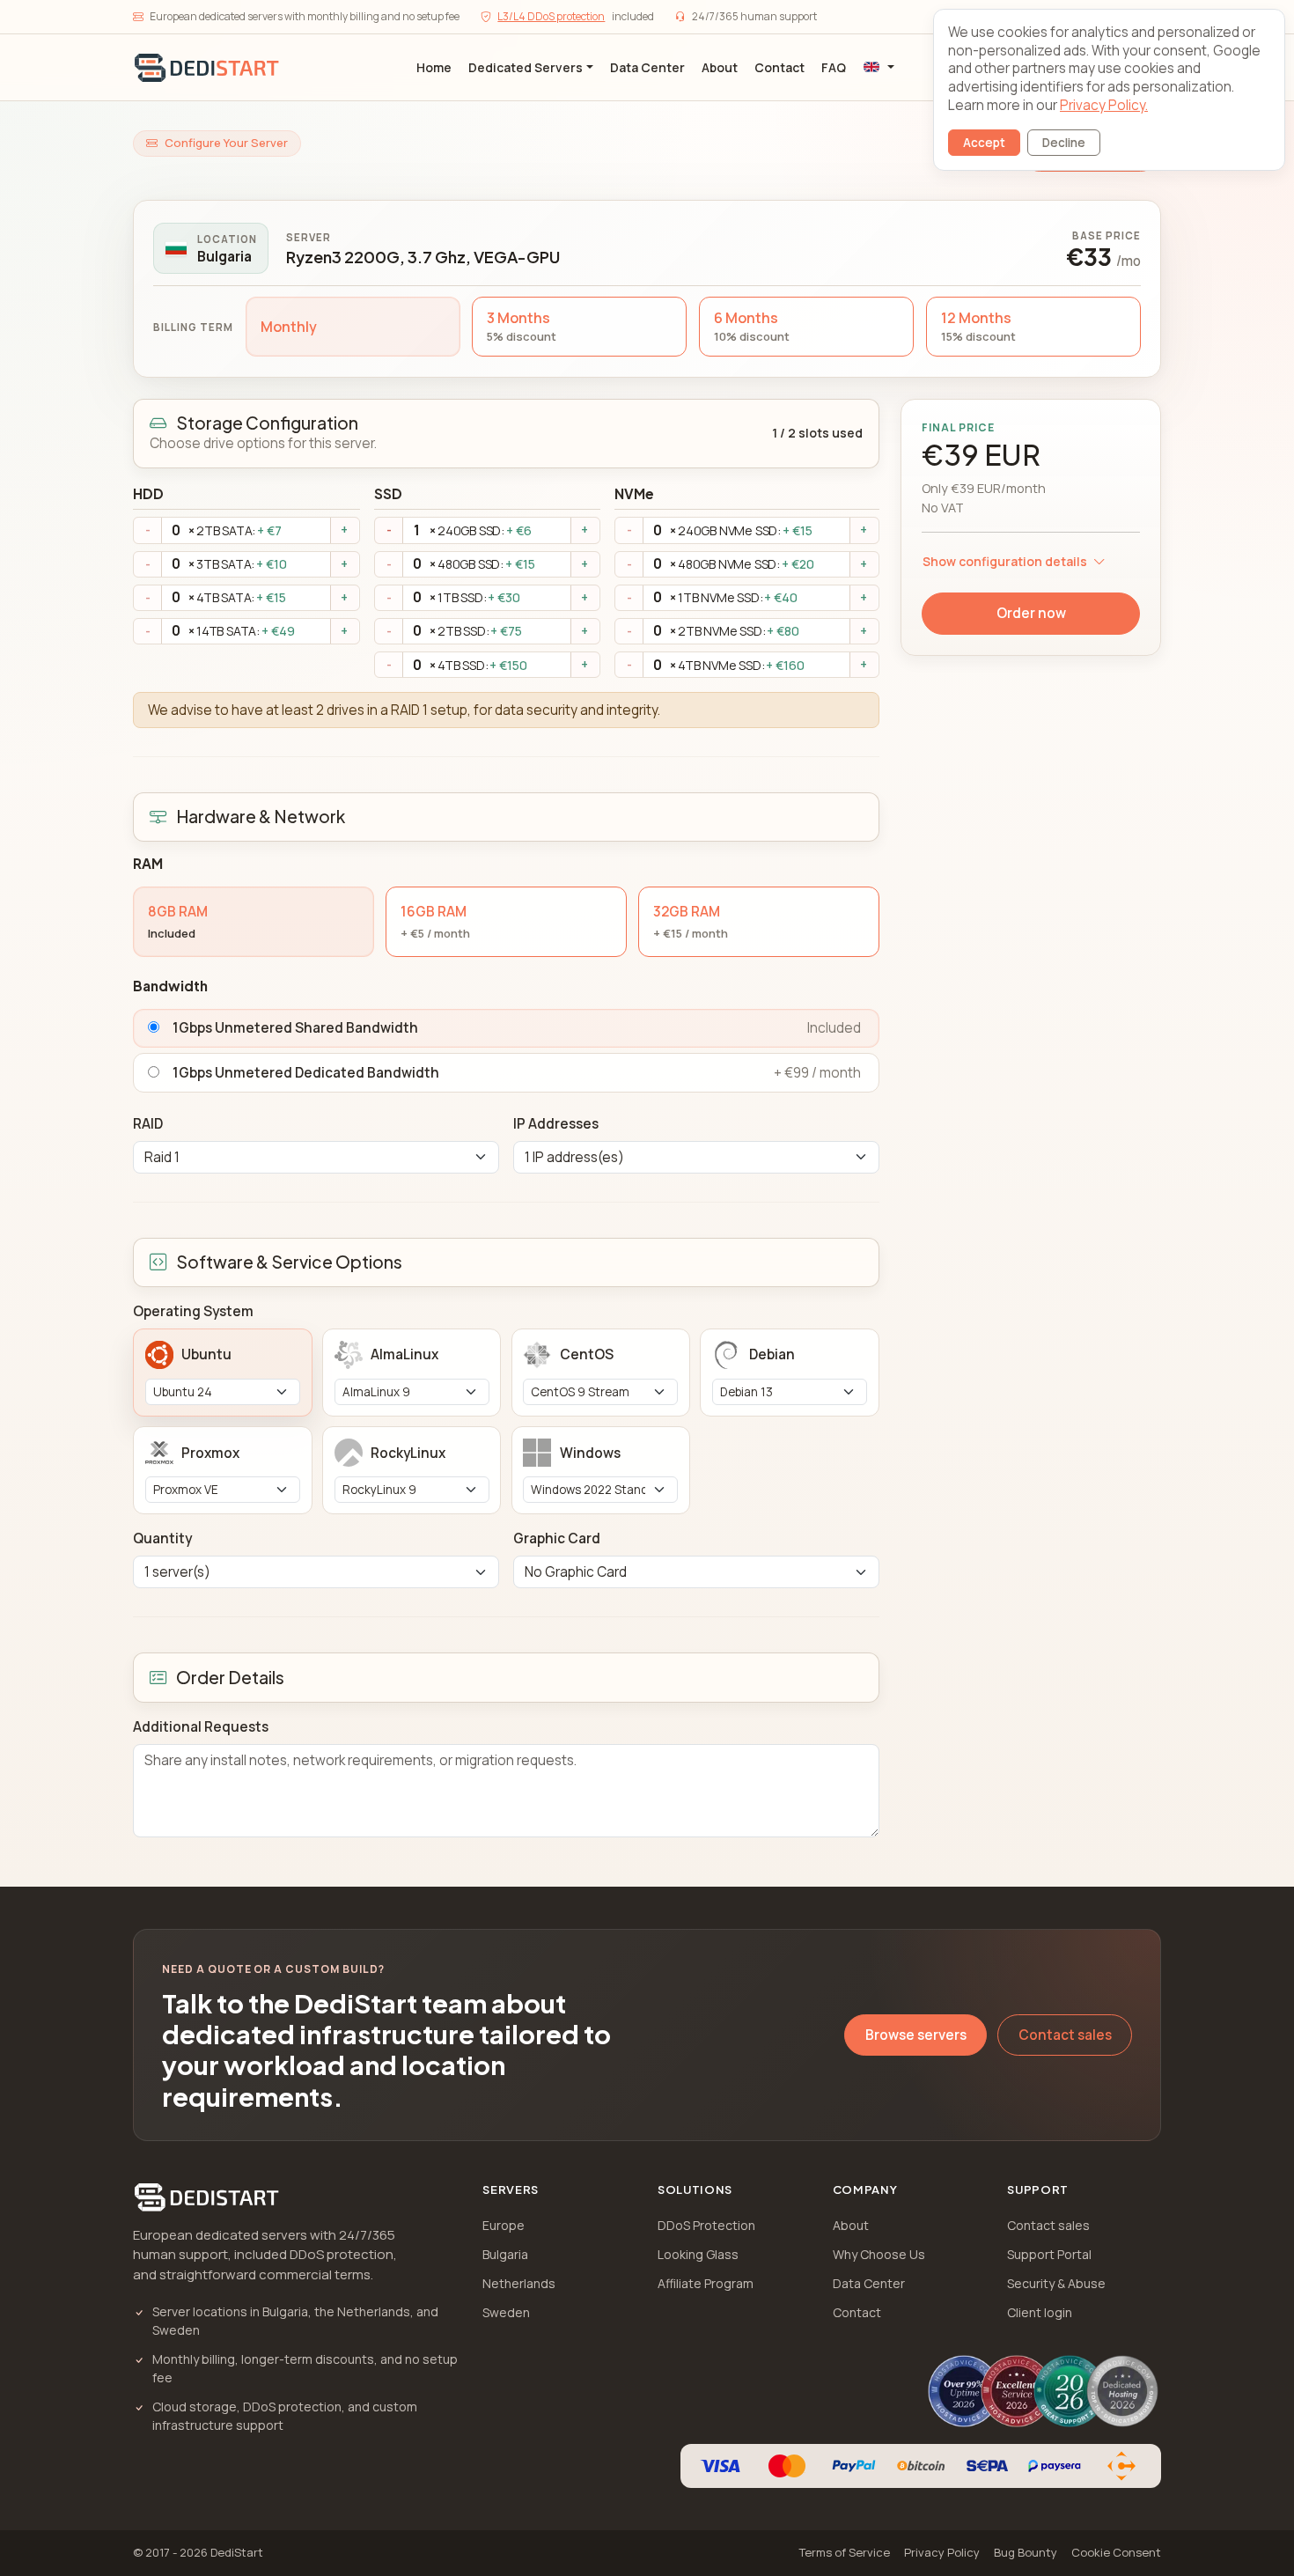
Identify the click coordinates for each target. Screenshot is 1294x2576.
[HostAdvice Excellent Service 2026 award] (1017, 2391)
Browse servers (916, 2035)
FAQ (834, 67)
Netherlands (519, 2283)
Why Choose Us (879, 2254)
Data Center (647, 67)
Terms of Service (845, 2552)
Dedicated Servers (526, 67)
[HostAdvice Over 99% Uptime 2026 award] (964, 2391)
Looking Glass (698, 2254)
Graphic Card (557, 1538)
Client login (1040, 2312)
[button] (879, 67)
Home (434, 67)
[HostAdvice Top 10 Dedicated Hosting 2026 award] (1122, 2391)
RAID (148, 1124)
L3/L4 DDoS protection (551, 16)
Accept (984, 143)
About (720, 67)
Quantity (162, 1538)
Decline (1064, 143)
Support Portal (1049, 2254)
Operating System (193, 1311)
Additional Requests (201, 1727)
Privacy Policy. (1104, 105)
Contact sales (1065, 2035)
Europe (504, 2225)
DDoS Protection (706, 2225)
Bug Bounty (1026, 2552)
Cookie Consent (1116, 2552)
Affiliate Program (706, 2283)
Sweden (506, 2312)
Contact (779, 67)
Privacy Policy (942, 2552)
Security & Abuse (1056, 2283)
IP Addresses (556, 1124)
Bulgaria (505, 2254)
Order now (1031, 613)
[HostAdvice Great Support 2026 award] (1070, 2391)
